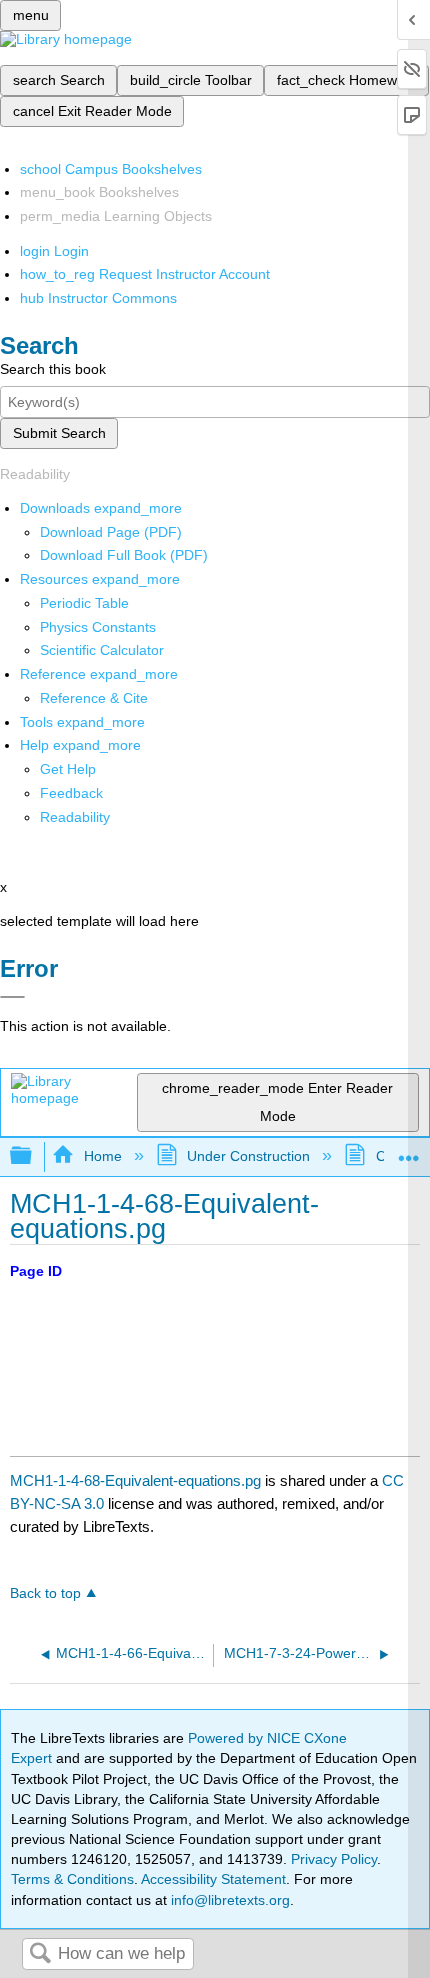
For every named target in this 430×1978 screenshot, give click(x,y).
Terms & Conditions (72, 1879)
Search (40, 1954)
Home (102, 1156)
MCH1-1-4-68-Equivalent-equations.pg (135, 1480)
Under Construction (248, 1156)
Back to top (45, 1593)
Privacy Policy (334, 1859)
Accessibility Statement (213, 1879)
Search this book (53, 369)
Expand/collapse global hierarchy (34, 1156)
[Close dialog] (12, 997)
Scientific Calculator (102, 650)
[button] (71, 793)
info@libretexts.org (228, 1900)
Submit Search (59, 433)
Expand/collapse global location (409, 1150)
